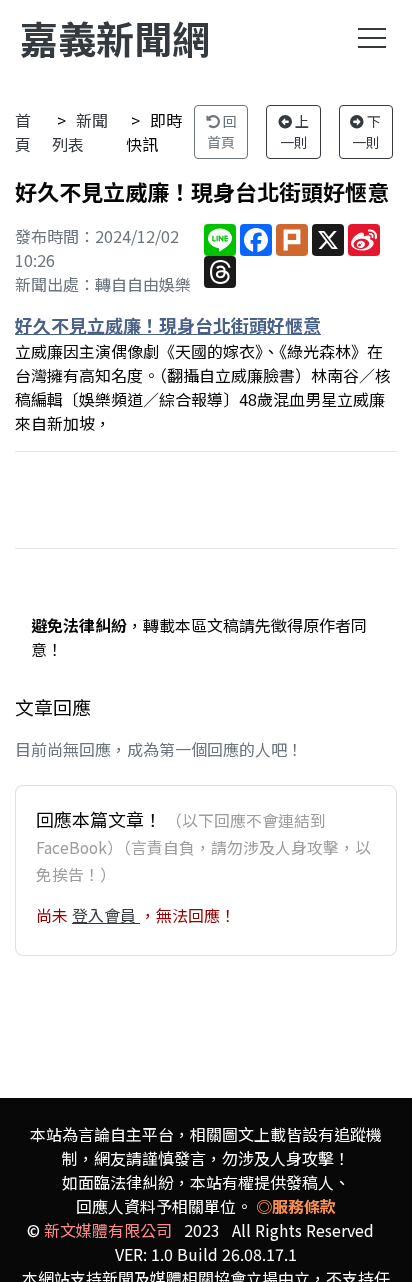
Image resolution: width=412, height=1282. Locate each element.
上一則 (295, 131)
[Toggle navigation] (372, 38)
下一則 (367, 131)
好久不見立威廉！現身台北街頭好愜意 (168, 325)
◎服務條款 (296, 1206)
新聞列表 (80, 132)
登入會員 (106, 915)
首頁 (23, 132)
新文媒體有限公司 (108, 1230)
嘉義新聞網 (115, 37)
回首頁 (222, 131)
